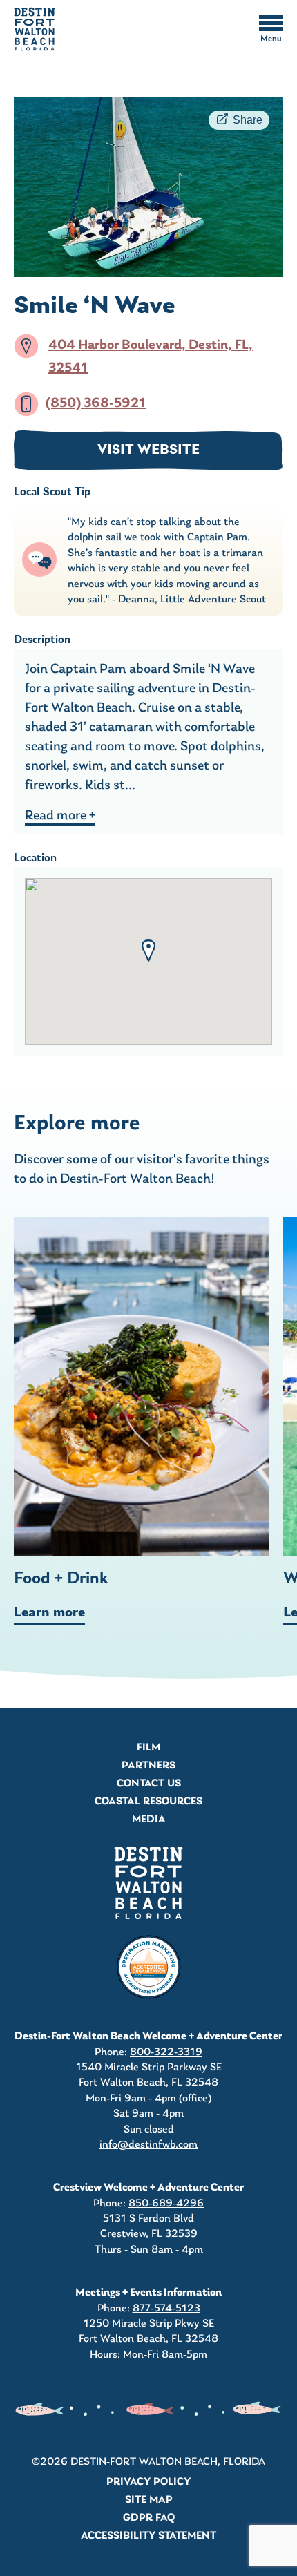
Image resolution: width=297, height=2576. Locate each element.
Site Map (149, 2500)
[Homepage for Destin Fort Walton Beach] (148, 1883)
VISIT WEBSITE (148, 450)
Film (148, 1748)
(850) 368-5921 (96, 403)
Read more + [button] (60, 816)
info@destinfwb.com (148, 2145)
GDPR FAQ (149, 2518)
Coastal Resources (148, 1802)
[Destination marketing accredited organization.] (148, 1967)
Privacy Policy (148, 2482)
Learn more (49, 1613)
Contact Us (149, 1784)
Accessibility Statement (148, 2536)
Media (149, 1820)
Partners (148, 1766)
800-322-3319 (166, 2052)
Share (248, 120)
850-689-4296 (166, 2204)
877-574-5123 (166, 2309)
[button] (148, 951)
